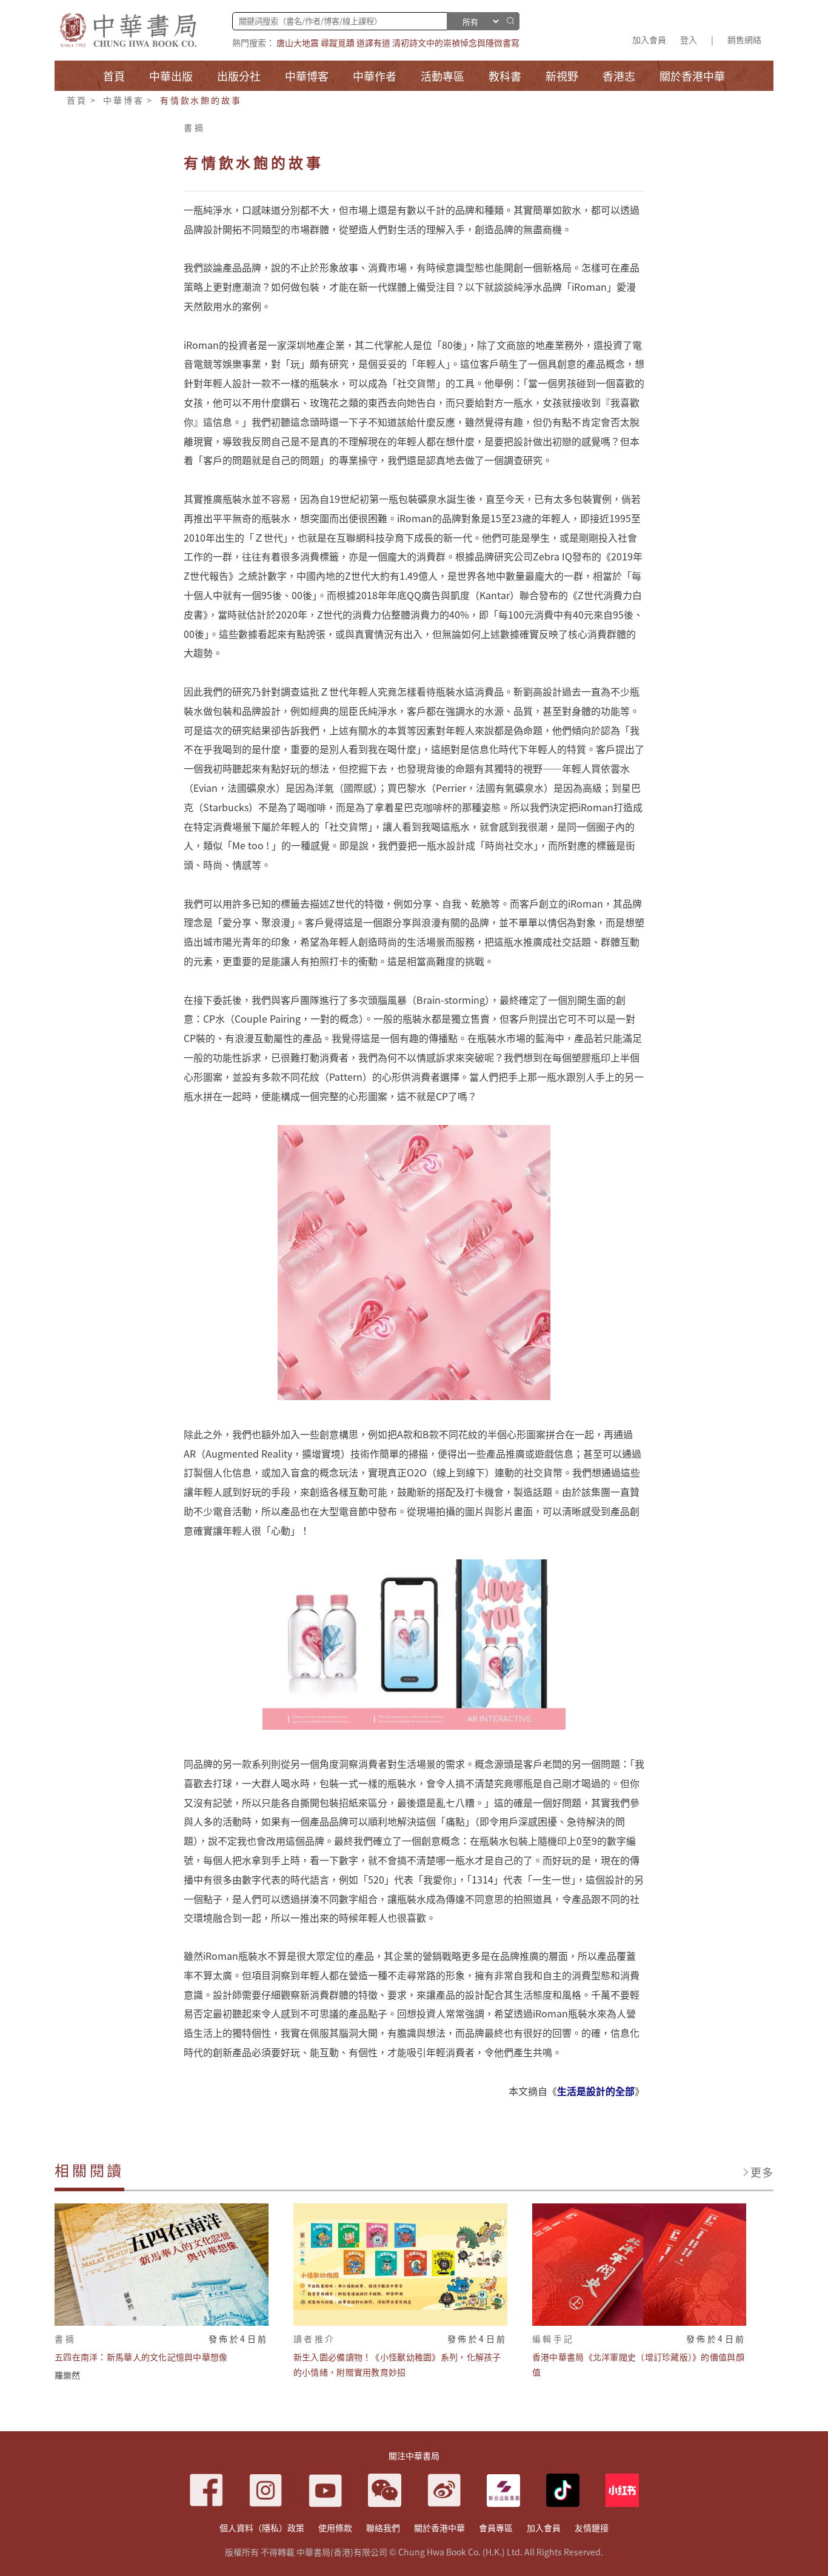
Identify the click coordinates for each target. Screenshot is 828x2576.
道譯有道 (373, 42)
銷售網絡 (744, 39)
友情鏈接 (592, 2528)
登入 (689, 39)
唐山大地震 (298, 42)
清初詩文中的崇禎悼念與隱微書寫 (456, 42)
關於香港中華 (439, 2528)
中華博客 (123, 100)
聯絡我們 (383, 2528)
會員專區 (496, 2528)
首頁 (77, 100)
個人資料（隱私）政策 (262, 2528)
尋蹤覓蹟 (338, 42)
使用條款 (335, 2528)
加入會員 (649, 39)
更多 (762, 2172)
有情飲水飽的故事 (201, 100)
